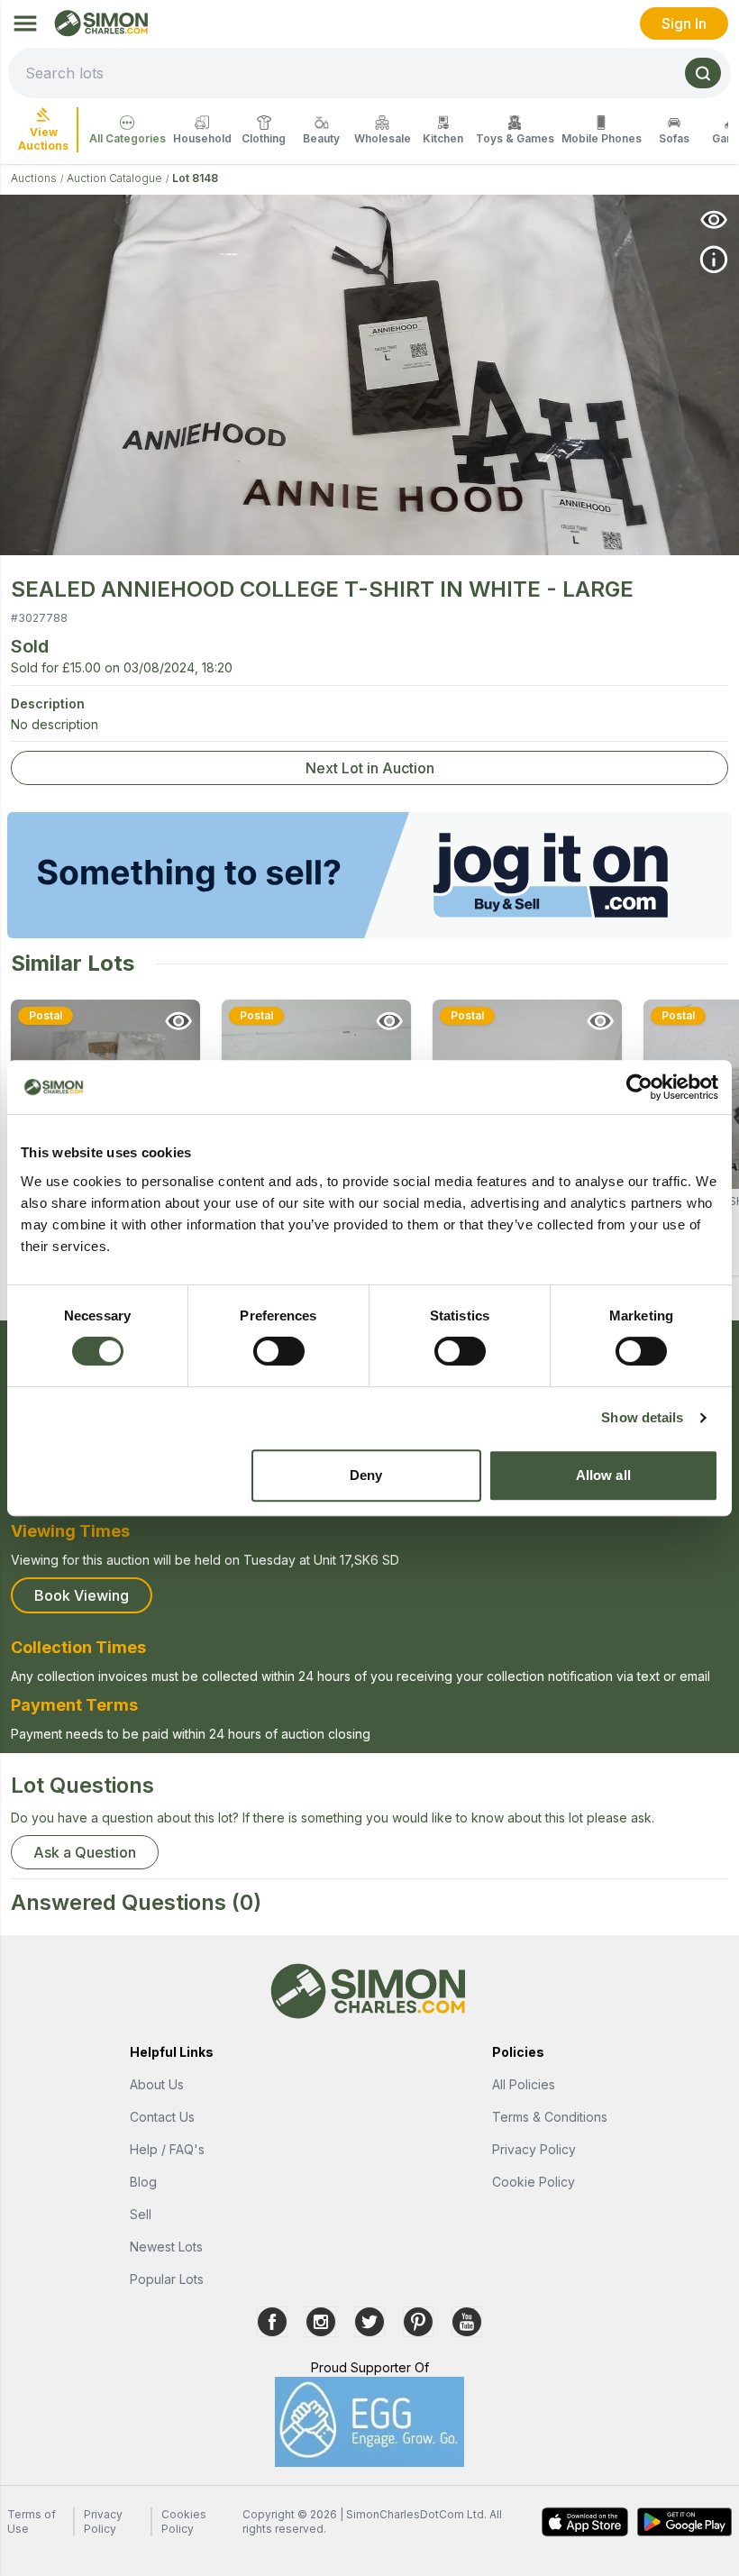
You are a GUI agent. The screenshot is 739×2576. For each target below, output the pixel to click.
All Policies (524, 2084)
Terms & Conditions (550, 2117)
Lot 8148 (195, 178)
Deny (366, 1475)
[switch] (279, 1351)
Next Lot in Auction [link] (370, 768)
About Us (157, 2084)
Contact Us (162, 2117)
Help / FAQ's (167, 2149)
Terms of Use (32, 2521)
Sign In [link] (684, 23)
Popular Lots (167, 2279)
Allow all (603, 1475)
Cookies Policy (184, 2521)
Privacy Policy (534, 2149)
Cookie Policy (534, 2182)
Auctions (34, 178)
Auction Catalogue (114, 178)
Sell (141, 2214)
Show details (642, 1417)
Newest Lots (166, 2247)
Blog (143, 2182)
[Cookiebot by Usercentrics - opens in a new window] (639, 1087)
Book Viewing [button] (82, 1595)
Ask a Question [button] (85, 1852)
